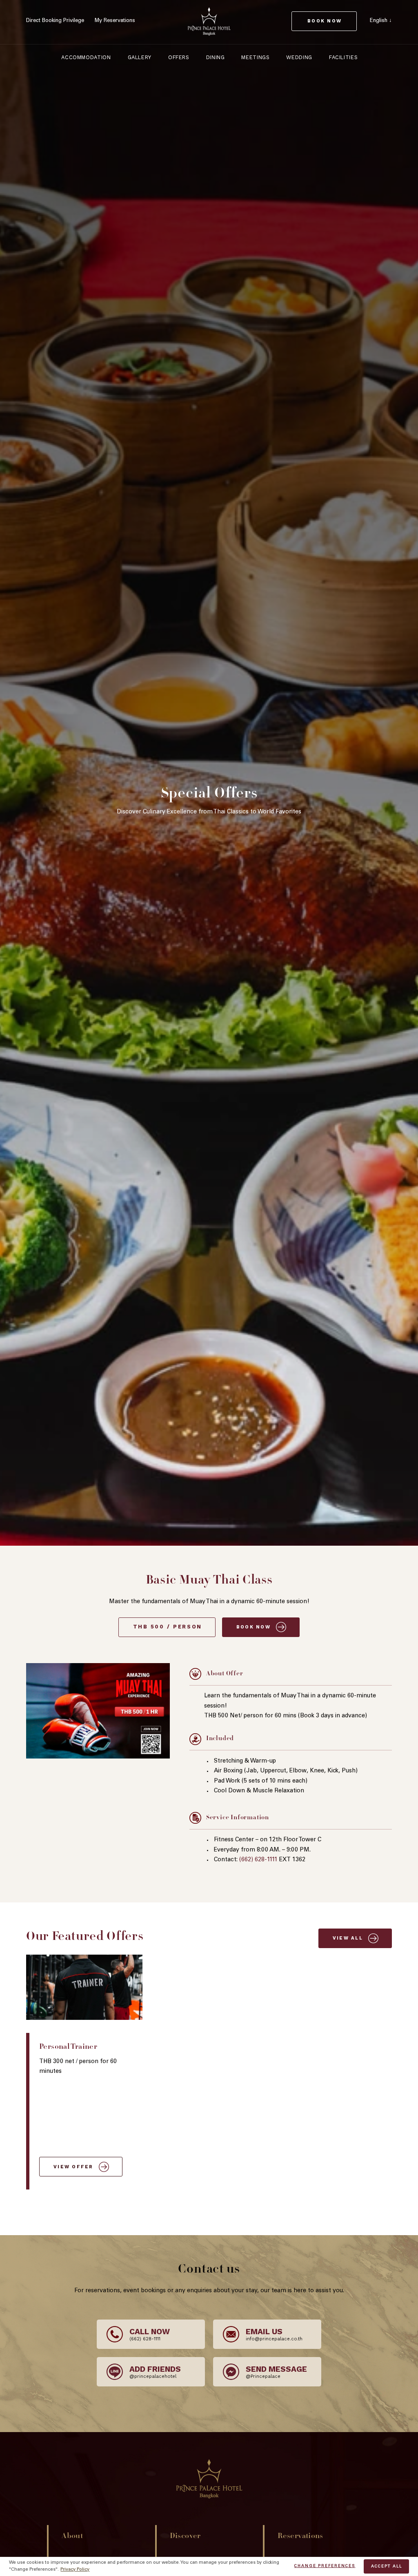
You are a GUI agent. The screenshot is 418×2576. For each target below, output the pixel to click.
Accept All (386, 2567)
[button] (381, 21)
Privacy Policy (75, 2570)
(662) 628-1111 (258, 1860)
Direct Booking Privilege (55, 21)
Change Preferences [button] (325, 2566)
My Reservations (115, 21)
